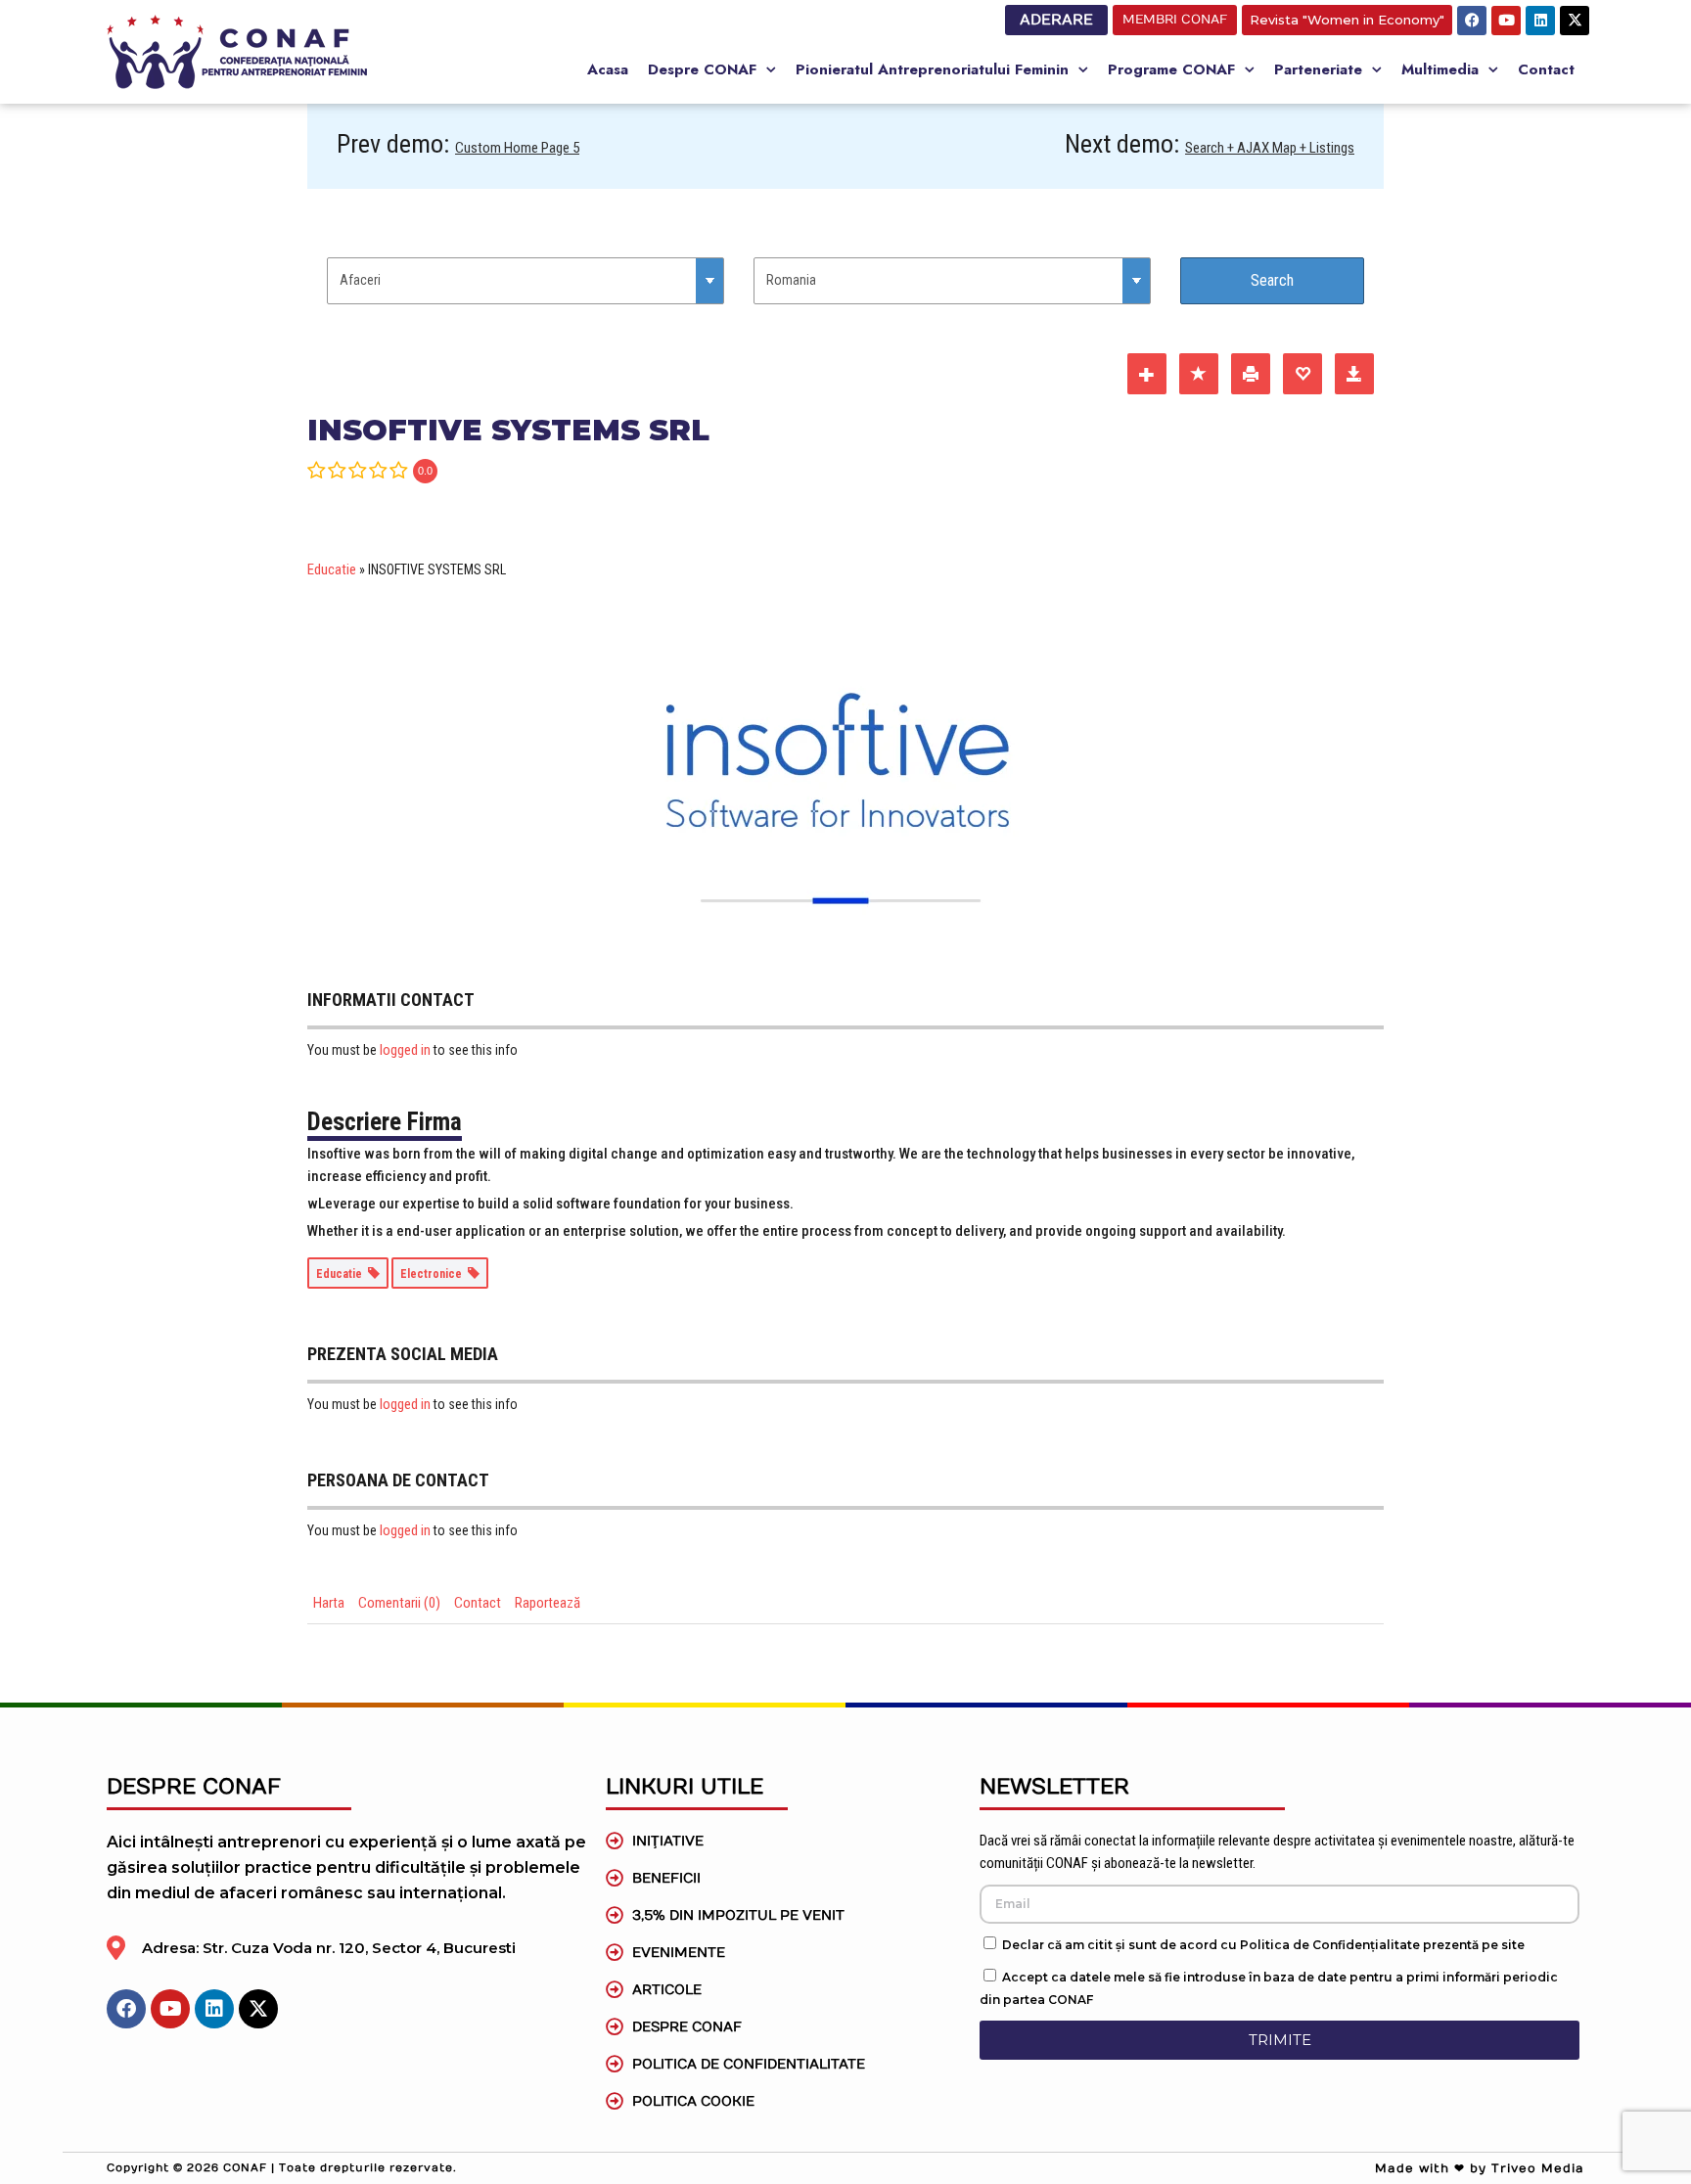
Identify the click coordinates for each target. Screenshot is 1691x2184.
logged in (405, 1050)
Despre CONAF (702, 69)
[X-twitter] (1575, 21)
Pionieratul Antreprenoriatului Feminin (932, 69)
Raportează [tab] (548, 1603)
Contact (1546, 69)
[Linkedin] (1540, 21)
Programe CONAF (1171, 69)
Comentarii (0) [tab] (399, 1603)
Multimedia (1440, 69)
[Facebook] (1472, 21)
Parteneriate (1318, 69)
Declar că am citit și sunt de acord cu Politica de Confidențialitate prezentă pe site (1263, 1945)
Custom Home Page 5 (517, 148)
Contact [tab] (478, 1603)
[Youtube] (1506, 21)
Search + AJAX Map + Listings (1270, 148)
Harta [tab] (329, 1603)
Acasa (608, 69)
